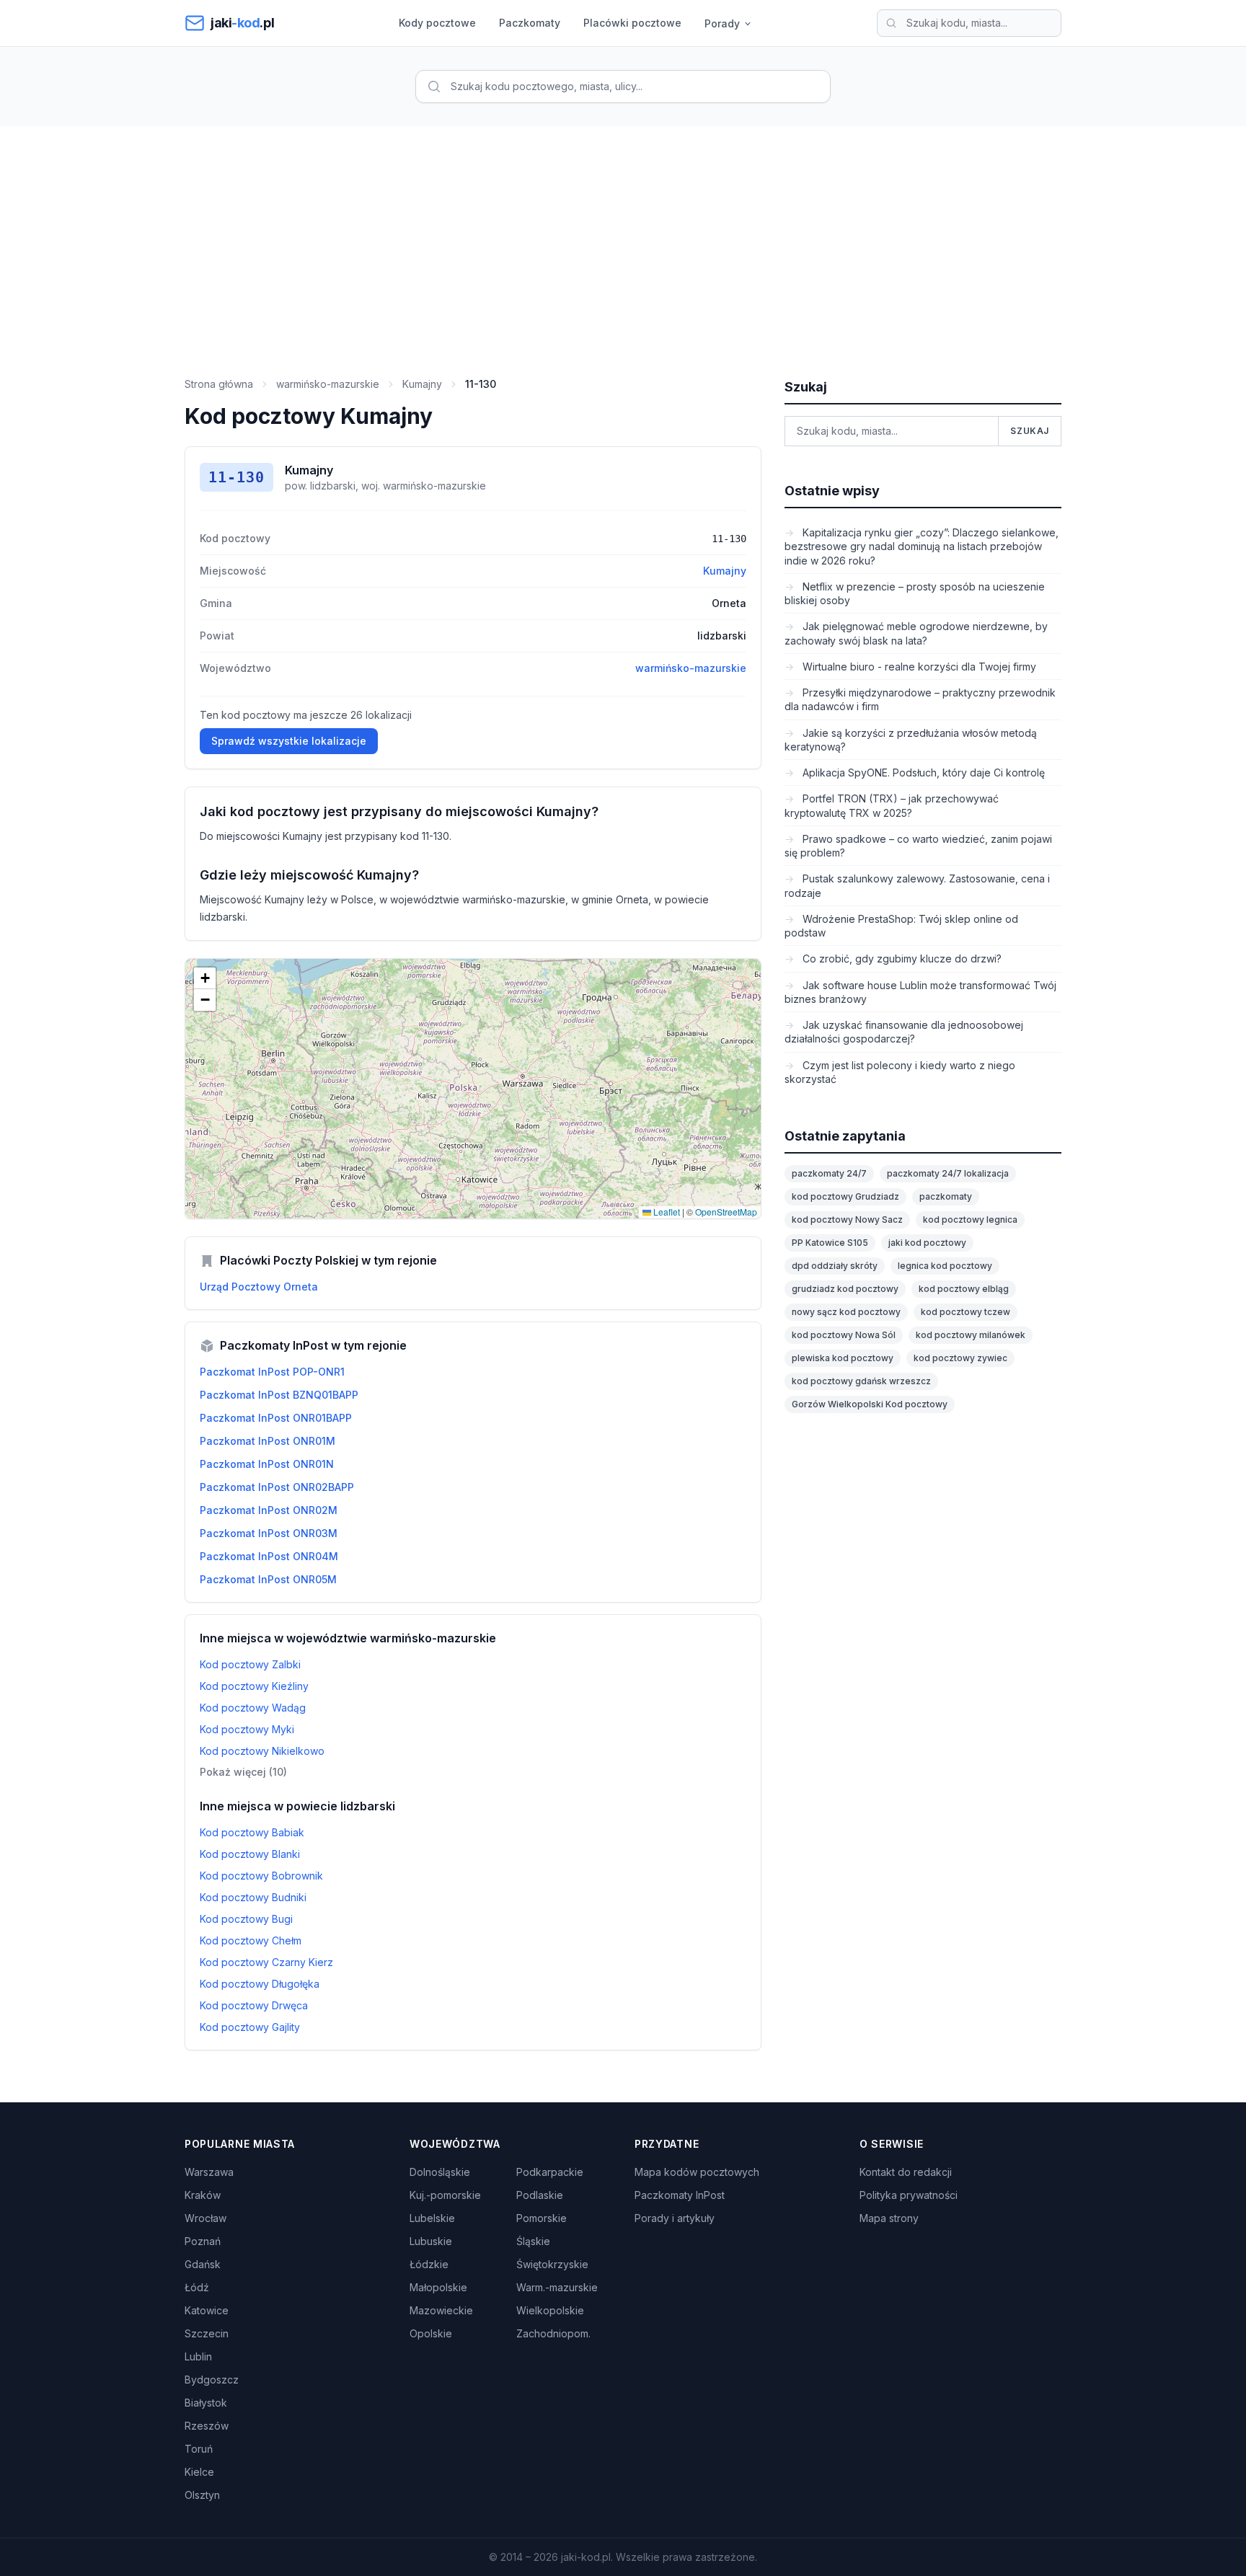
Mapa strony (889, 2218)
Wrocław (206, 2218)
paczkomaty (946, 1196)
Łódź (197, 2287)
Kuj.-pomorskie (445, 2195)
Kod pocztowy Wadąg (253, 1708)
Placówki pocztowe (632, 23)
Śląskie (533, 2241)
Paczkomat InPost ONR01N (267, 1464)
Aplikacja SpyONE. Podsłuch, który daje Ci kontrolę (922, 773)
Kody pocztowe (437, 23)
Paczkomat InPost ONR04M (269, 1556)
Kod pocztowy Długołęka (260, 1984)
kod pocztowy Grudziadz (845, 1196)
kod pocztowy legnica (970, 1220)
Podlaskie (540, 2195)
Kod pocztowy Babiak (252, 1832)
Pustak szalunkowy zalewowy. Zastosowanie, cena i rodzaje (917, 885)
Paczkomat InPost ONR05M (268, 1579)
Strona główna (219, 384)
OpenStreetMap (726, 1212)
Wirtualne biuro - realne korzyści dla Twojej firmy (918, 667)
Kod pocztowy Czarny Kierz (266, 1962)
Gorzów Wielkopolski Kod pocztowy (870, 1404)
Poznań (203, 2241)
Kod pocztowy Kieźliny (254, 1686)
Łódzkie (429, 2264)
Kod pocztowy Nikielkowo (262, 1751)
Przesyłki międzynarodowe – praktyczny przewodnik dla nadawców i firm (920, 699)
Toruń (199, 2449)
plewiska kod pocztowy (843, 1358)
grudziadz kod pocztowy (845, 1289)
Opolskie (431, 2333)
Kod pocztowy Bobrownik (261, 1876)
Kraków (203, 2195)
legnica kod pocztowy (945, 1266)
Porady (722, 23)
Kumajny (422, 384)
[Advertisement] (623, 234)
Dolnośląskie (440, 2172)
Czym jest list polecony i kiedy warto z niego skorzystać (900, 1072)
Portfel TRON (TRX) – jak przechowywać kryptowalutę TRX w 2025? (892, 805)
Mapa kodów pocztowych (697, 2172)
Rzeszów (207, 2426)
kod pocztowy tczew (966, 1312)
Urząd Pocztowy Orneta (259, 1287)
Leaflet (666, 1212)
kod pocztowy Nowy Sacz (847, 1220)
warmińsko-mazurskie (328, 384)
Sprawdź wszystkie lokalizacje (289, 741)
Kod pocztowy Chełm (251, 1940)
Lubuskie (431, 2241)
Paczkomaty (530, 23)
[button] (205, 978)
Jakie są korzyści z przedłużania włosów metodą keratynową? (911, 740)
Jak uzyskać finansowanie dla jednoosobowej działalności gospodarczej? (904, 1032)
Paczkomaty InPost (680, 2195)
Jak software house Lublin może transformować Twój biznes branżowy (920, 992)
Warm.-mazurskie (557, 2287)
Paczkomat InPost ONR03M (269, 1533)
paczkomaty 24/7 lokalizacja (948, 1173)
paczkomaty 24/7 (829, 1173)
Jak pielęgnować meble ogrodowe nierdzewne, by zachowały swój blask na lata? (916, 633)
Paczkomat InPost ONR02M (269, 1510)
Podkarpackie (550, 2172)
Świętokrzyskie (552, 2264)
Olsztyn (202, 2495)
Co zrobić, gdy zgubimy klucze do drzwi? (901, 959)
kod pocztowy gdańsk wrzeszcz (861, 1381)
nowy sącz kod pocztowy (846, 1312)
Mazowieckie (441, 2310)
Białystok (206, 2403)
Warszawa (209, 2172)
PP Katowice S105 (830, 1243)
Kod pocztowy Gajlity (250, 2027)
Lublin (198, 2356)
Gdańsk (203, 2264)
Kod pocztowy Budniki (253, 1897)
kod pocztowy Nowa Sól (844, 1335)
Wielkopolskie (550, 2310)
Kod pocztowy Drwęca (254, 2005)
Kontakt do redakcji (906, 2172)
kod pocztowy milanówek (971, 1335)
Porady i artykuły (675, 2218)
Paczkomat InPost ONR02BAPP (277, 1487)
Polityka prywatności (909, 2195)
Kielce (199, 2472)
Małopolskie (438, 2287)
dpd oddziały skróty (835, 1266)
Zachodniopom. (553, 2333)
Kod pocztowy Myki (247, 1729)
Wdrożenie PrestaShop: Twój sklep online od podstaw (901, 926)
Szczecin (207, 2333)
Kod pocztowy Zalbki (250, 1664)
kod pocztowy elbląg (964, 1289)
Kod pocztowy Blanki (250, 1854)
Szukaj (1030, 431)
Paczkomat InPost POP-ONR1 (272, 1372)
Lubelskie (432, 2218)
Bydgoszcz (212, 2380)
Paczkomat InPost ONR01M (268, 1441)
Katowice (207, 2310)
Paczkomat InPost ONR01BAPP (276, 1418)
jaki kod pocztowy (927, 1243)
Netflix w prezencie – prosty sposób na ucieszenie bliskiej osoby (915, 593)
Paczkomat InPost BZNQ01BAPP (279, 1395)
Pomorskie (542, 2218)
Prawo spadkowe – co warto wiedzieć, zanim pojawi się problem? (918, 846)
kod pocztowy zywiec (960, 1358)
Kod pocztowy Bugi (246, 1919)
